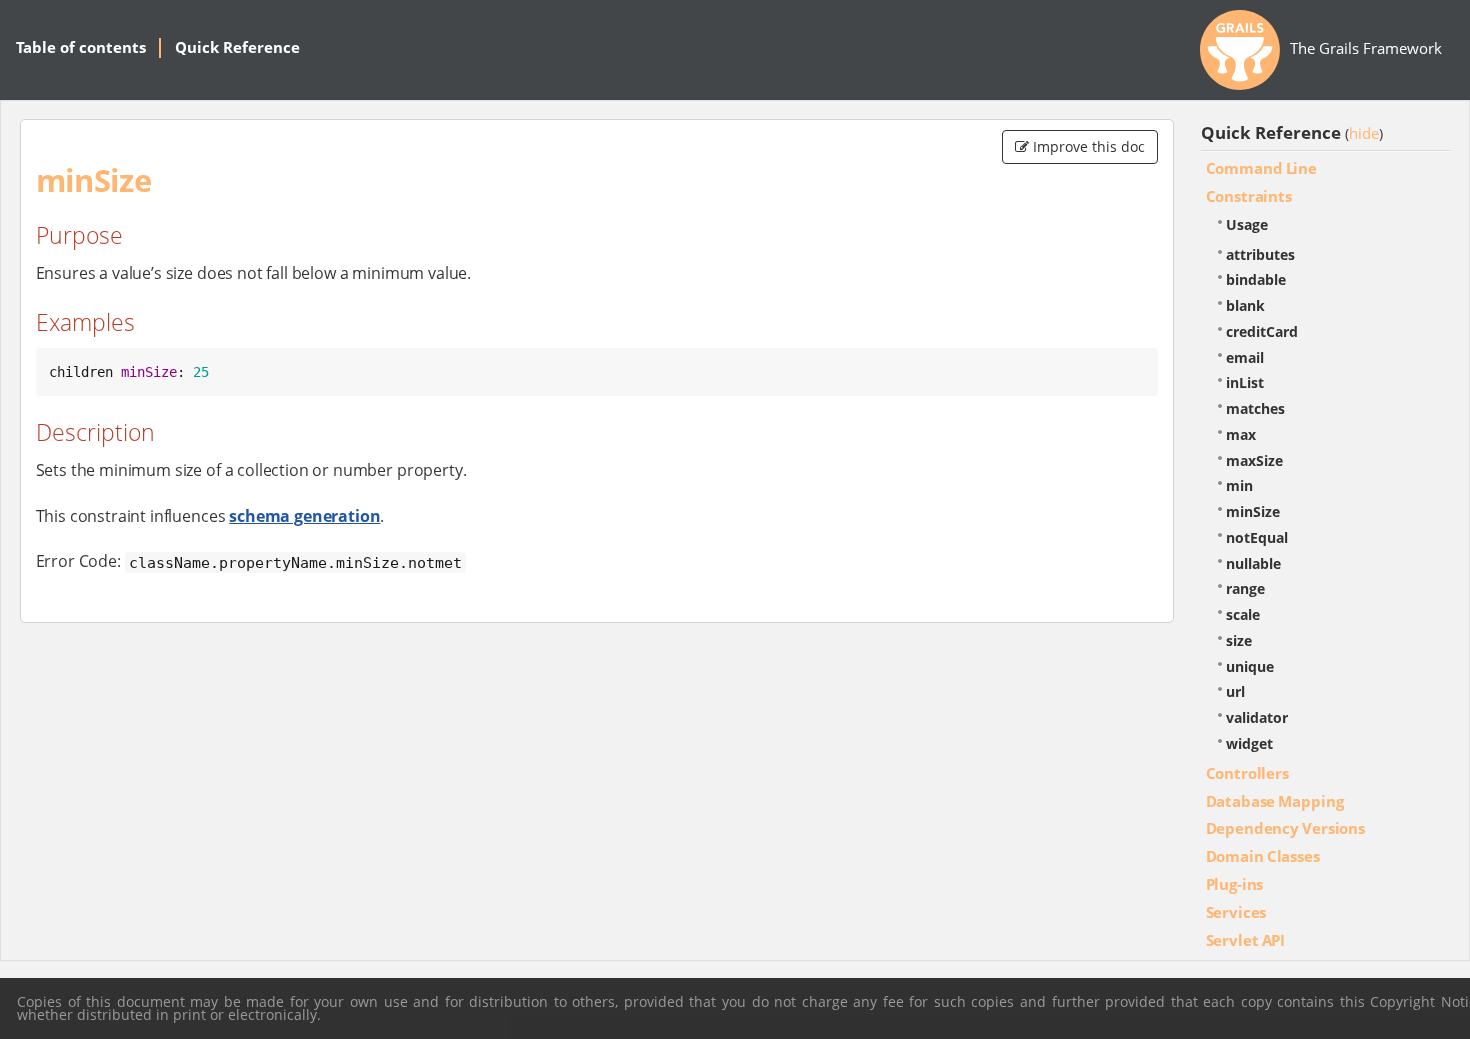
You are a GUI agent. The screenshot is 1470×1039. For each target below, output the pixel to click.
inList (1245, 382)
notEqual (1257, 537)
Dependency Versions (1285, 828)
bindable (1256, 279)
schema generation (304, 516)
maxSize (1254, 460)
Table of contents (81, 47)
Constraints (1249, 196)
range (1245, 588)
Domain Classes (1263, 856)
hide (1364, 133)
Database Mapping (1275, 801)
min (1239, 485)
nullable (1253, 563)
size (1239, 640)
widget (1249, 743)
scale (1243, 614)
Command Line (1261, 168)
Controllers (1247, 773)
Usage (1247, 224)
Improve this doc (1087, 146)
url (1235, 691)
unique (1250, 666)
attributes (1260, 254)
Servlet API (1246, 940)
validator (1257, 717)
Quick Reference (237, 47)
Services (1236, 912)
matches (1255, 408)
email (1245, 357)
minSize (1253, 511)
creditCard (1262, 331)
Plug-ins (1235, 884)
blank (1245, 305)
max (1241, 434)
